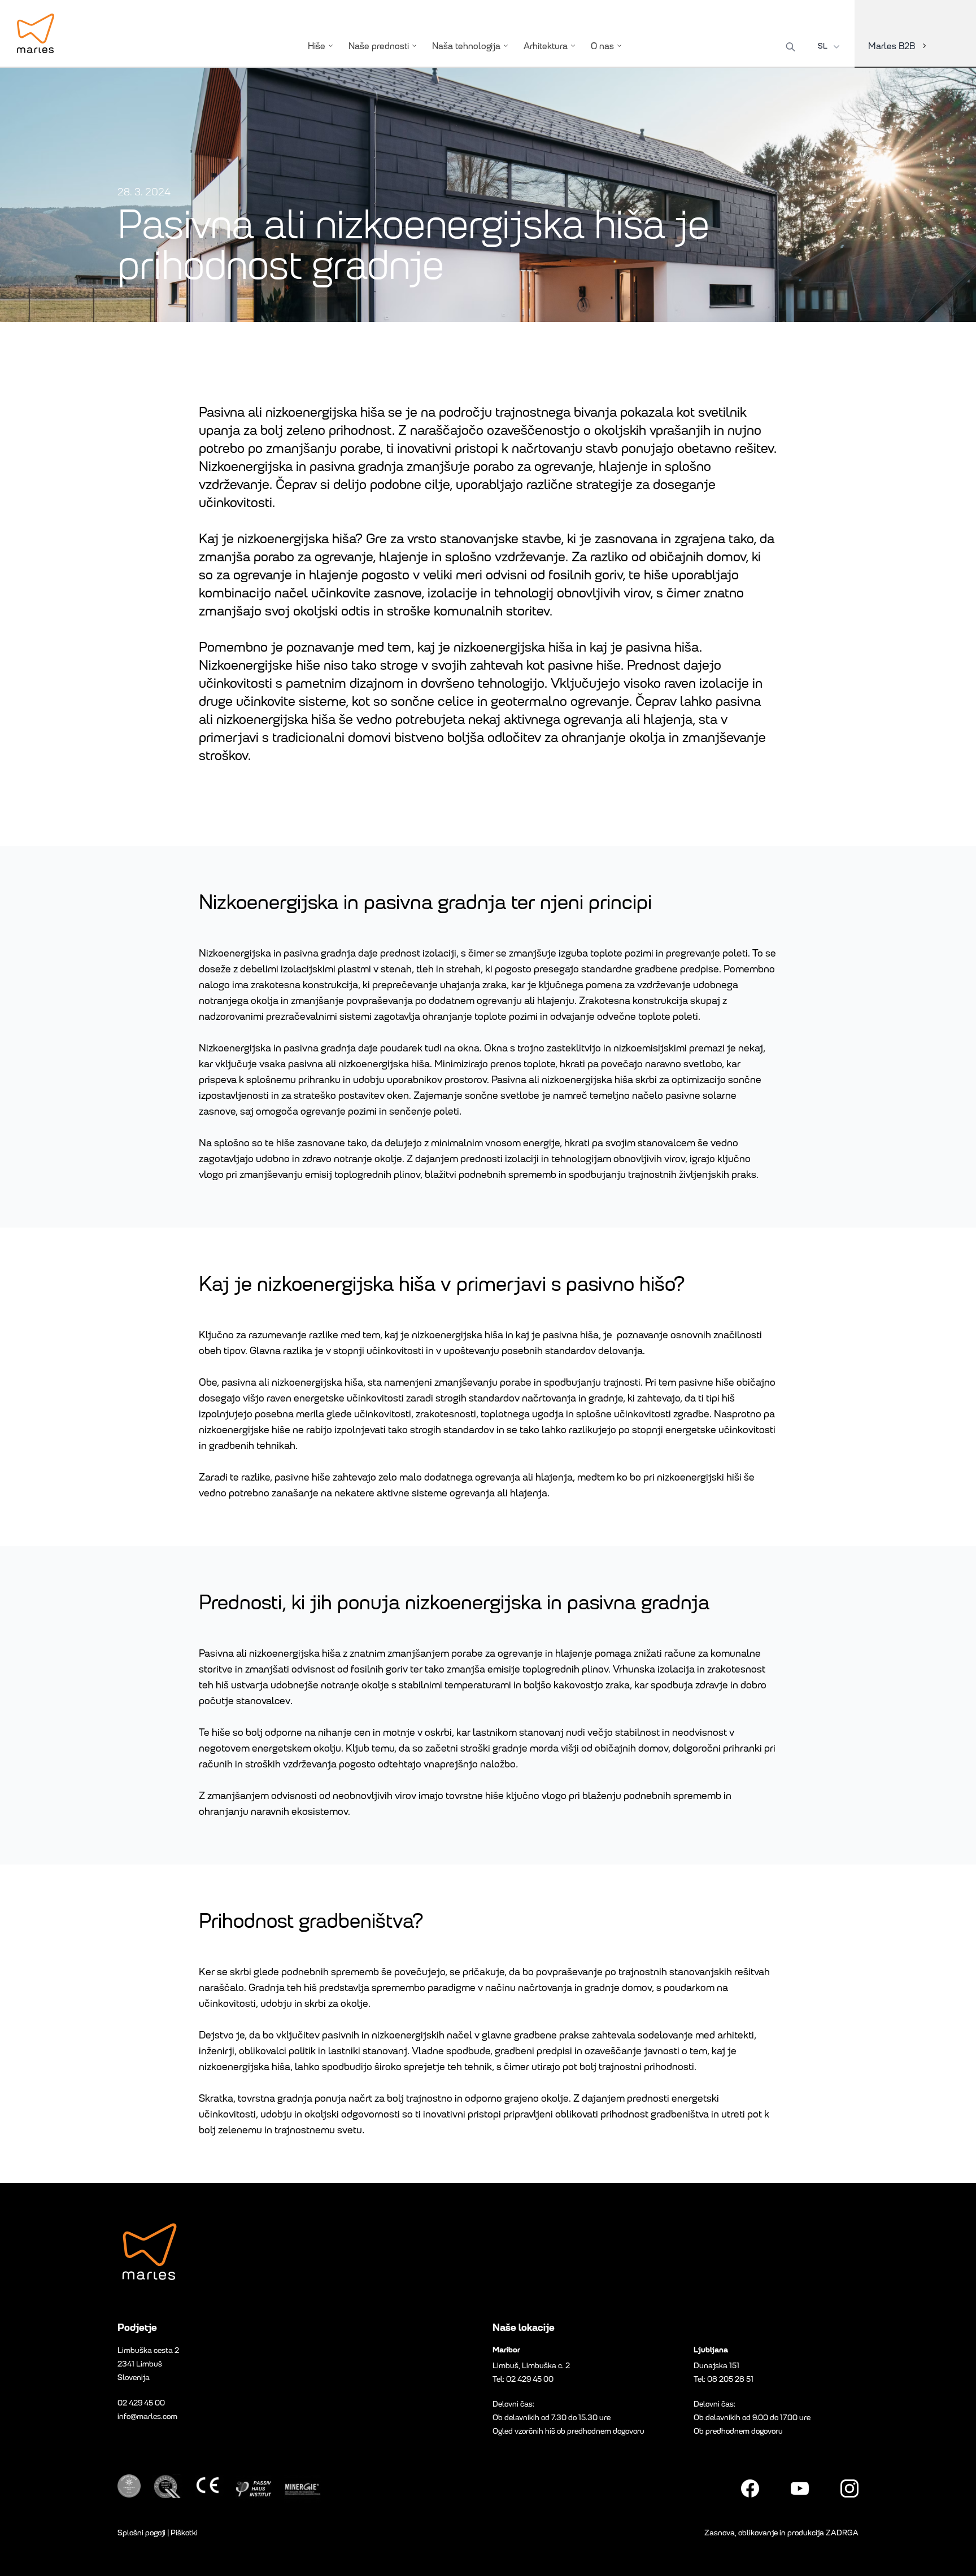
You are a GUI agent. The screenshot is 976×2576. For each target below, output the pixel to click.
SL (823, 46)
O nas (602, 46)
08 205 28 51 (730, 2379)
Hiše (317, 46)
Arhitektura (546, 46)
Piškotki (184, 2533)
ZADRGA (842, 2533)
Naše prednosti (379, 46)
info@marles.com (147, 2416)
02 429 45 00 (141, 2403)
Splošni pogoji (141, 2533)
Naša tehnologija (466, 46)
